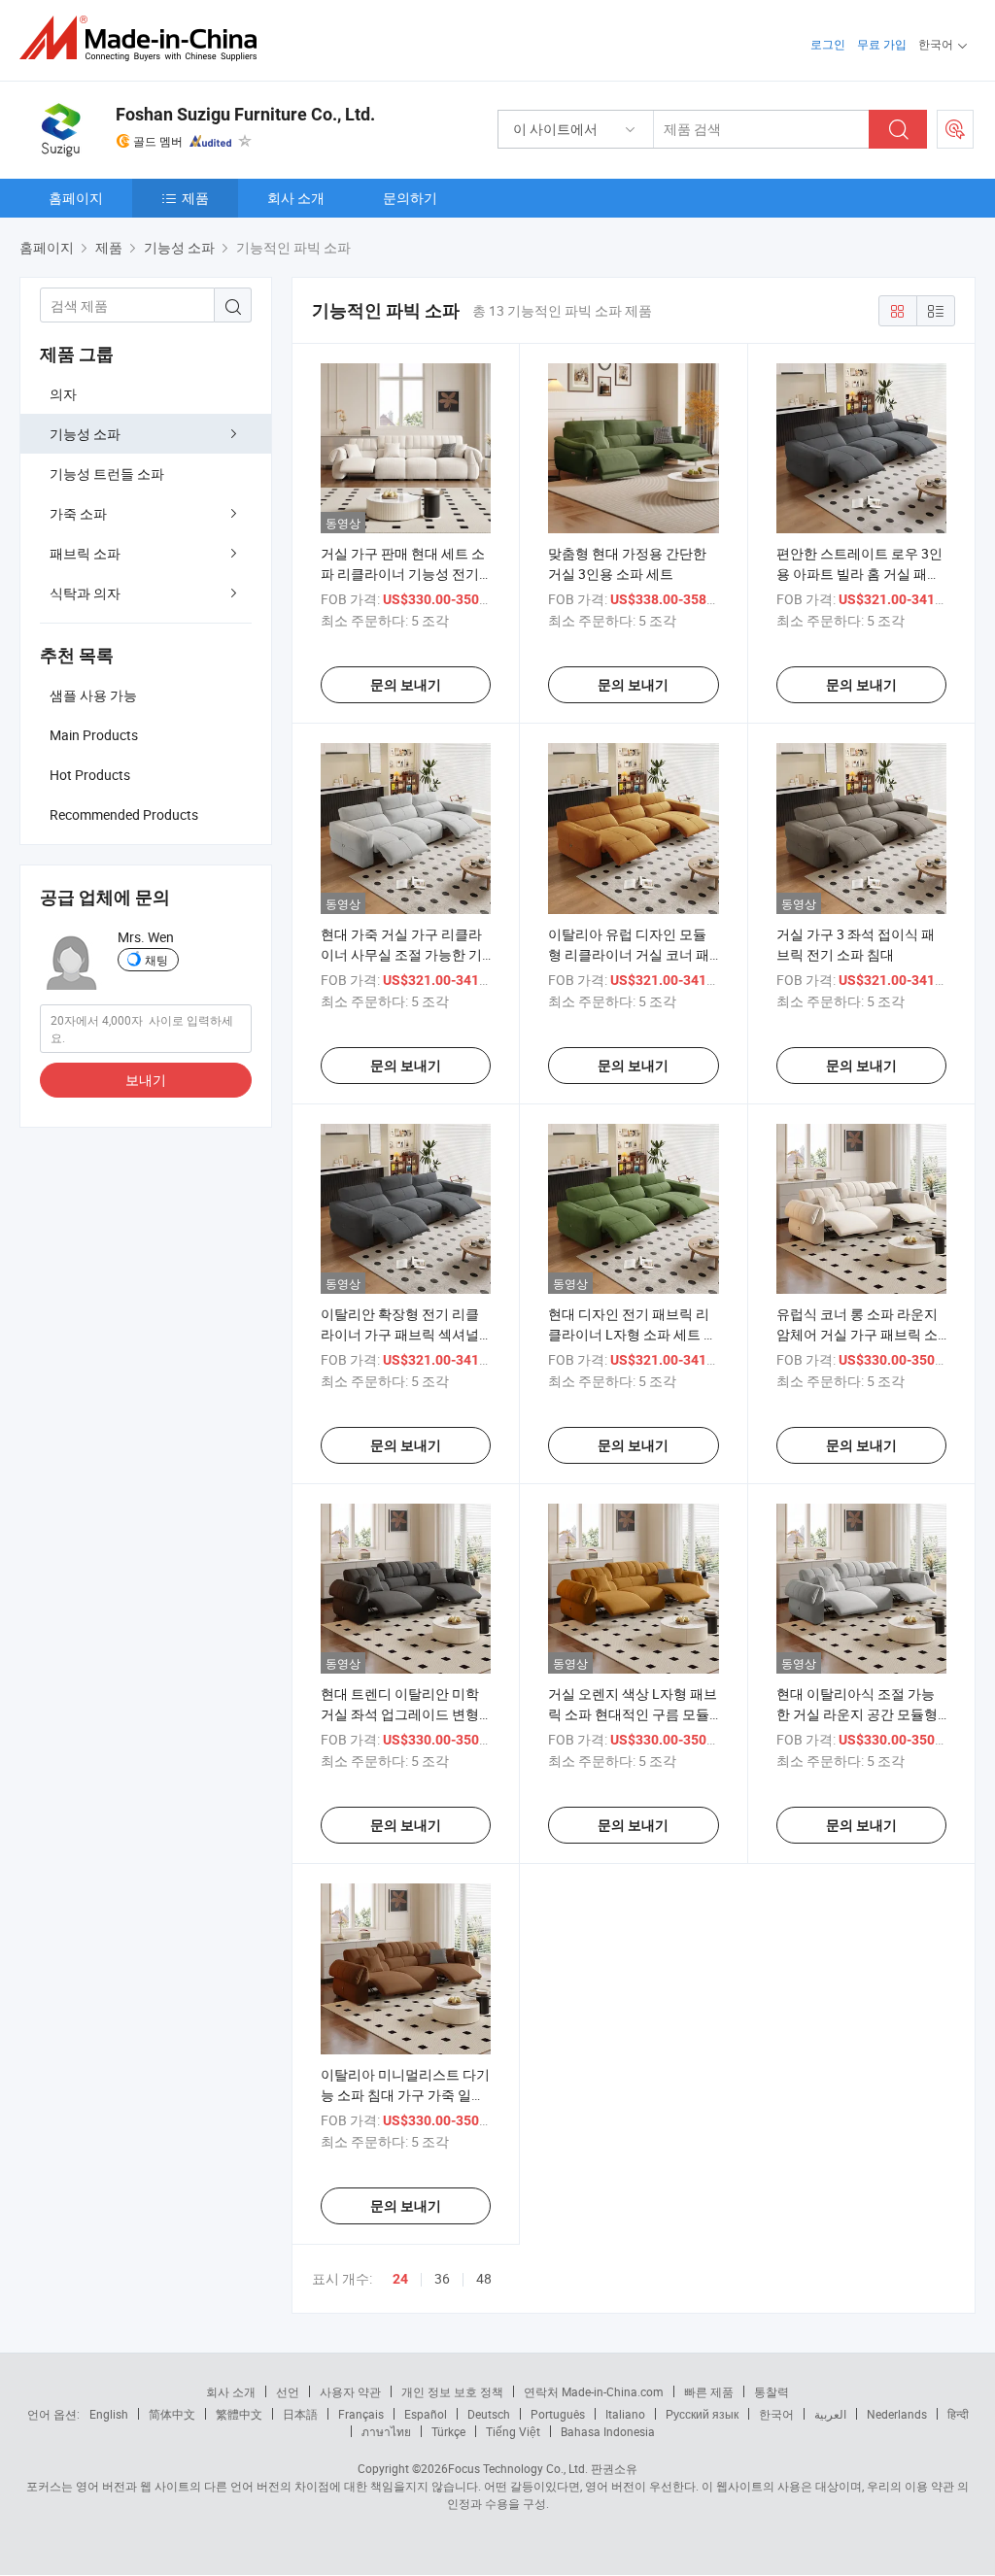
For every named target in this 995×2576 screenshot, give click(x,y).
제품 (195, 198)
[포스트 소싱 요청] (955, 129)
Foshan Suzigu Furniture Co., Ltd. (245, 114)
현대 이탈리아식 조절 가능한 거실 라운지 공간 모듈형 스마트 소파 (857, 1714)
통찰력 (772, 2391)
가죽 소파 (78, 513)
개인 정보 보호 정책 (452, 2391)
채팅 (156, 960)
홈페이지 (76, 198)
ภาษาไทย (386, 2431)
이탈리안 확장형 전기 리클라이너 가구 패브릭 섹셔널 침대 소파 (400, 1334)
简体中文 (172, 2414)
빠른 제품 (709, 2391)
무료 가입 (882, 44)
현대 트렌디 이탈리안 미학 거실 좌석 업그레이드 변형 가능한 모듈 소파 (400, 1714)
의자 (63, 394)
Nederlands (897, 2414)
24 (400, 2279)
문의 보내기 (406, 685)
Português (558, 2414)
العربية (830, 2414)
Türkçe (448, 2431)
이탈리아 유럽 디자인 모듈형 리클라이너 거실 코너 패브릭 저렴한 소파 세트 (629, 954)
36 (442, 2278)
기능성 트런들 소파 (107, 474)
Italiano (625, 2414)
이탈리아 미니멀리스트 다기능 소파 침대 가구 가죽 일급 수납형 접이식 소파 (405, 2095)
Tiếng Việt (513, 2431)
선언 (288, 2391)
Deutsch (489, 2414)
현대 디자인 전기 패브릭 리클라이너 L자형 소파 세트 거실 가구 (633, 1334)
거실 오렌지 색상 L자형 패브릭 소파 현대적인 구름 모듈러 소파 (633, 1714)
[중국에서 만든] (144, 38)
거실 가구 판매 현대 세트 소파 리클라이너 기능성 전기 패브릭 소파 (403, 574)
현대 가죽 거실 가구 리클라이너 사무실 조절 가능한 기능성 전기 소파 (401, 954)
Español (426, 2414)
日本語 (300, 2414)
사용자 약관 (350, 2391)
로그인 (828, 44)
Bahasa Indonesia (608, 2431)
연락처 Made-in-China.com (594, 2391)
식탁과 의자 (85, 593)
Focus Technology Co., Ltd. (518, 2468)
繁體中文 (239, 2414)
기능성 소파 (85, 434)
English (109, 2414)
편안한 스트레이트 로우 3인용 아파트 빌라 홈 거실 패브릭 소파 (859, 574)
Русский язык (702, 2414)
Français (361, 2414)
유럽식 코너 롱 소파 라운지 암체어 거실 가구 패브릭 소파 (857, 1334)
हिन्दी (958, 2414)
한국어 (776, 2414)
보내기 (146, 1080)
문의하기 (410, 198)
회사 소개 (296, 198)
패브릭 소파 (85, 553)
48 (484, 2278)
